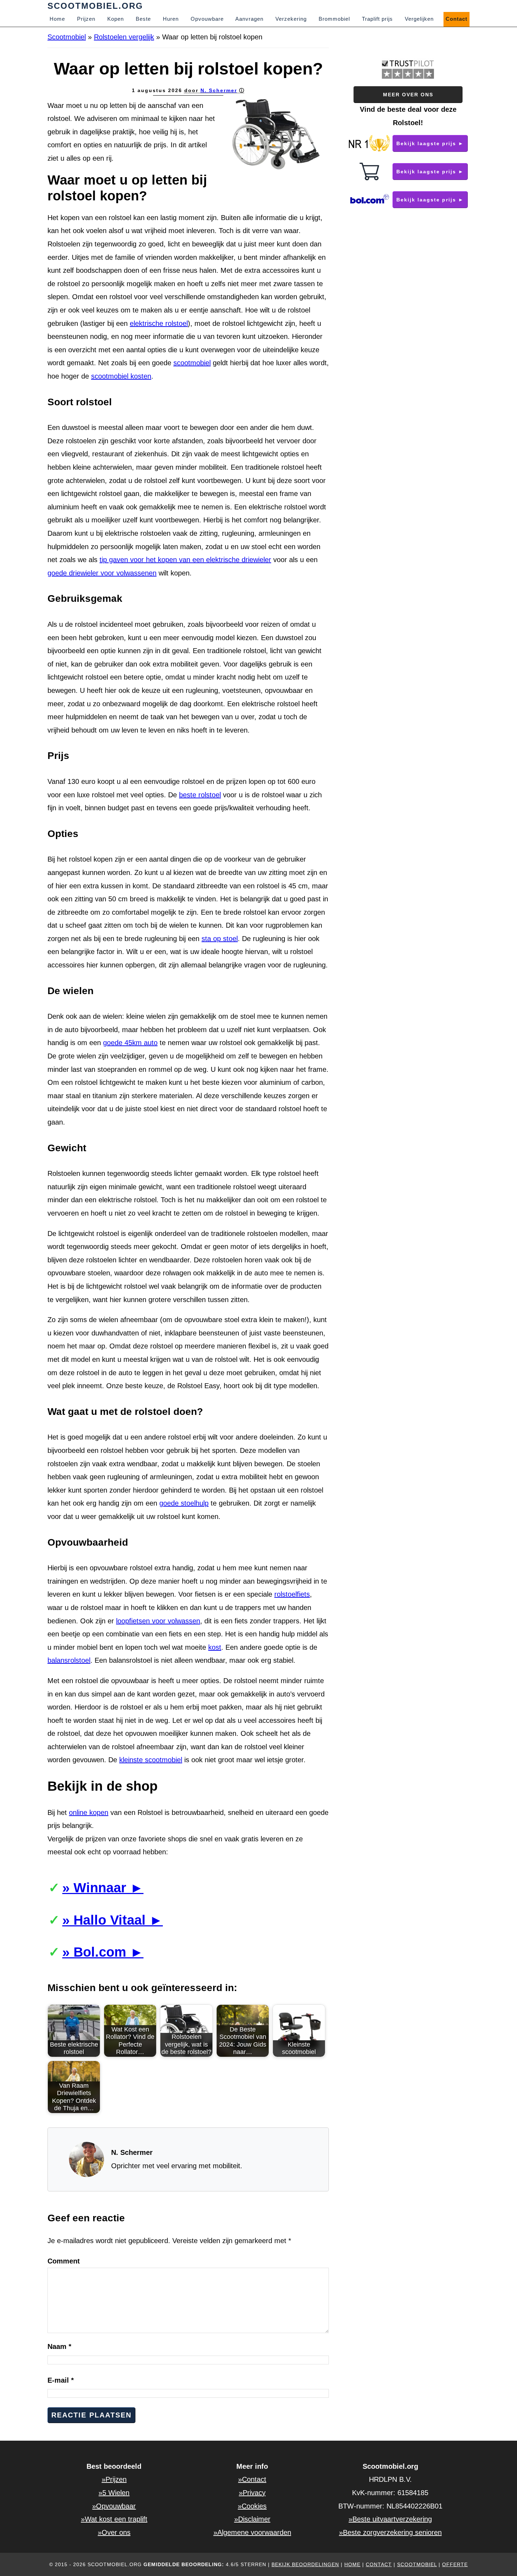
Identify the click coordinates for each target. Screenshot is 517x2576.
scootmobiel (192, 363)
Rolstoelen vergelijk (124, 37)
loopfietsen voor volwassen (158, 1621)
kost (215, 1647)
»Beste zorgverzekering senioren (390, 2532)
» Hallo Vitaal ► (113, 1920)
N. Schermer (219, 90)
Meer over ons (408, 95)
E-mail (61, 2380)
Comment (64, 2261)
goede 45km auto (130, 1043)
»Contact (252, 2479)
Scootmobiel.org (95, 6)
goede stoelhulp (184, 1503)
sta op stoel (220, 939)
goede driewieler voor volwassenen (102, 573)
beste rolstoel (200, 795)
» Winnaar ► (103, 1888)
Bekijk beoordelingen (305, 2564)
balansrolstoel (69, 1660)
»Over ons (114, 2532)
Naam (59, 2346)
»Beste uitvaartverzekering (390, 2519)
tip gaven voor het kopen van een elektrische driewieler (185, 560)
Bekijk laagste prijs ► (430, 143)
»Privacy (252, 2493)
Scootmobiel (67, 37)
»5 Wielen (114, 2493)
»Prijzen (114, 2479)
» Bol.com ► (103, 1952)
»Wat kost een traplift (114, 2519)
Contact (379, 2564)
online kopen (89, 1812)
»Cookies (252, 2506)
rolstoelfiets (292, 1594)
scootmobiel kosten (121, 376)
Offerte (455, 2564)
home (352, 2564)
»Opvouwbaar (114, 2506)
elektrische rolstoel (159, 323)
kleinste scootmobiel (151, 1760)
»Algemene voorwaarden (252, 2532)
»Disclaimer (252, 2519)
